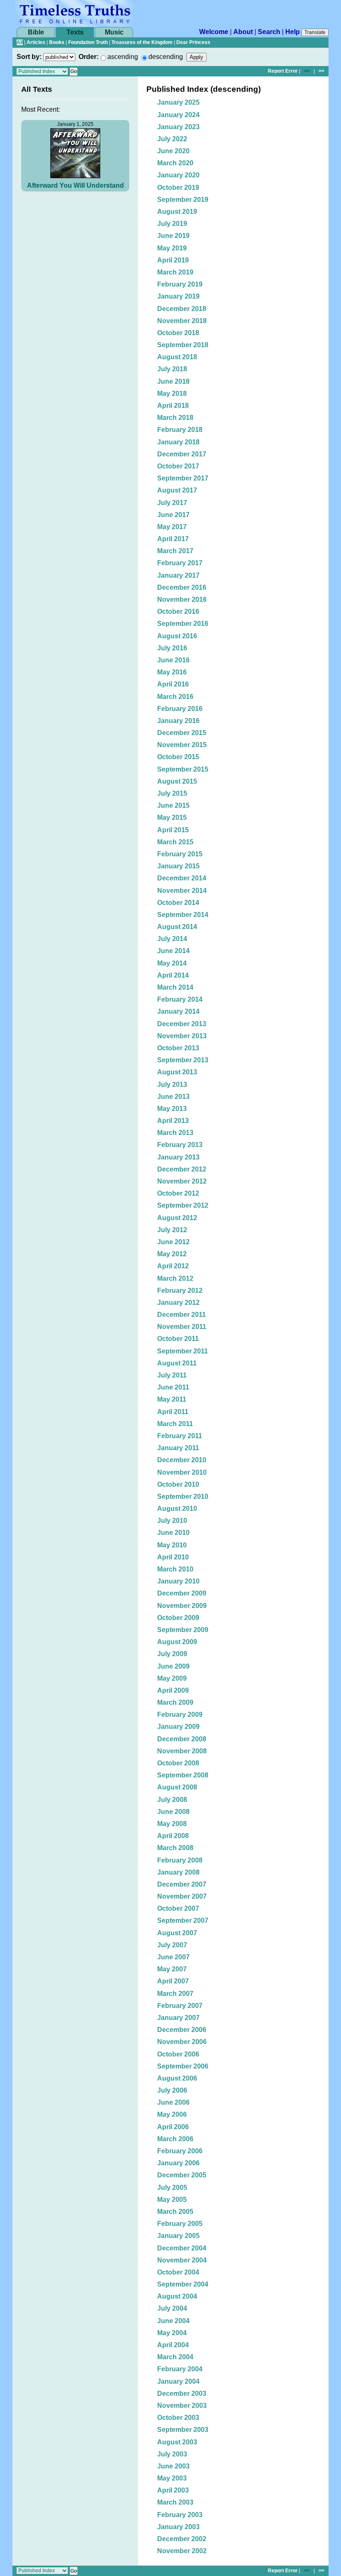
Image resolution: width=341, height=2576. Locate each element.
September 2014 (183, 915)
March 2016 (175, 697)
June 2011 (173, 1387)
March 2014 (175, 987)
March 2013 (175, 1133)
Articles (36, 42)
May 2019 (172, 248)
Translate (315, 32)
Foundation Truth (88, 42)
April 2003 (173, 2490)
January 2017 (178, 575)
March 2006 (175, 2139)
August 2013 (177, 1072)
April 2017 (173, 539)
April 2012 (173, 1266)
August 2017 (177, 490)
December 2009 (182, 1593)
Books (57, 42)
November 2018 (182, 321)
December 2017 (182, 454)
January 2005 (178, 2236)
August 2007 (177, 1933)
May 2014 (172, 963)
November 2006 (182, 2042)
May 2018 (172, 393)
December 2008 (182, 1739)
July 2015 (172, 793)
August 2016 (177, 636)
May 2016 (172, 672)
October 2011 (178, 1339)
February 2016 (180, 709)
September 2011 (183, 1351)
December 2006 (182, 2030)
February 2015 (180, 854)
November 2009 (182, 1606)
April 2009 (173, 1690)
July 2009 (172, 1654)
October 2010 (178, 1484)
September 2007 (183, 1920)
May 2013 (172, 1109)
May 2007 (172, 1969)
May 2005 (172, 2200)
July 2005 (172, 2188)
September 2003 (183, 2430)
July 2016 (172, 648)
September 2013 (183, 1060)
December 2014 (182, 878)
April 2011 (173, 1412)
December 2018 (182, 309)
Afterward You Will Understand (75, 185)
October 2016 (178, 612)
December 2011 (182, 1315)
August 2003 (177, 2442)
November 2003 (182, 2406)
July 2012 (172, 1230)
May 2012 (172, 1254)
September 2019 (183, 200)
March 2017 (175, 551)
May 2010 (172, 1545)
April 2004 (173, 2345)
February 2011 (180, 1436)
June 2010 (173, 1533)
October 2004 (178, 2272)
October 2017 (178, 466)
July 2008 (172, 1800)
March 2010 (175, 1569)
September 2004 (183, 2284)
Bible (36, 32)
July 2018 (172, 369)
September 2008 (183, 1775)
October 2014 (178, 903)
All (20, 42)
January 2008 (178, 1872)
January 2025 (178, 102)
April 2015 (173, 830)
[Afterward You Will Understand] (75, 176)
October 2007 (178, 1908)
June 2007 (173, 1957)
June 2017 (173, 515)
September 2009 (183, 1630)
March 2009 (175, 1702)
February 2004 (180, 2369)
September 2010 (183, 1496)
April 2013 (173, 1121)
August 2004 (177, 2296)
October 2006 (178, 2054)
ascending (123, 57)
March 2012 (175, 1278)
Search (269, 32)
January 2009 (178, 1727)
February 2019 (180, 284)
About (243, 32)
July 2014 (172, 939)
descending (166, 57)
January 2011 (178, 1448)
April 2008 (173, 1836)
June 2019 (173, 236)
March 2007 (175, 1994)
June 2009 (173, 1666)
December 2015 (182, 733)
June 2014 (173, 951)
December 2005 (182, 2175)
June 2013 (173, 1097)
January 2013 (178, 1157)
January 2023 (178, 127)
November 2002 (182, 2551)
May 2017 (172, 527)
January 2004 (178, 2381)
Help (293, 32)
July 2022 (172, 139)
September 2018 (183, 345)
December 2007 (182, 1884)
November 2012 (182, 1181)
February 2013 (180, 1145)
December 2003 (182, 2393)
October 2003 (178, 2418)
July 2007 (172, 1945)
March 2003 (175, 2502)
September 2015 (183, 769)
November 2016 (182, 599)
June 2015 (173, 805)
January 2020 (178, 175)
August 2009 (177, 1642)
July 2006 (172, 2090)
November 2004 (182, 2260)
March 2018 (175, 418)
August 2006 (177, 2078)
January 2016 (178, 721)
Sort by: (29, 57)
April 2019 (173, 260)
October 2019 (178, 188)
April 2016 (173, 684)
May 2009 (172, 1678)
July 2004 (172, 2308)
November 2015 (182, 745)
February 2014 (180, 999)
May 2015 (172, 817)
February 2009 (180, 1714)
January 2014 (178, 1011)
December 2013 (182, 1024)
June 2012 (173, 1242)
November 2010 (182, 1472)
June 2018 (173, 381)
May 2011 (172, 1399)
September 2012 (183, 1205)
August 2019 (177, 212)
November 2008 (182, 1751)
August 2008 (177, 1787)
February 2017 (180, 563)
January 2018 (178, 442)
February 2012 (180, 1290)
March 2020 (175, 163)
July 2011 (172, 1375)
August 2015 (177, 781)
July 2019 (172, 224)
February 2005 (180, 2224)
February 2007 (180, 2006)
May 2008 (172, 1824)
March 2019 (175, 272)
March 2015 (175, 842)
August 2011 (177, 1363)
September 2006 (183, 2066)
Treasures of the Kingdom (142, 42)
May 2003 (172, 2478)
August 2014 (177, 927)
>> (321, 71)
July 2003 (172, 2454)
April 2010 (173, 1557)
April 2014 (173, 975)
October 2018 (178, 333)
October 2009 (178, 1618)
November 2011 (182, 1327)
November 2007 (182, 1896)
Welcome (214, 32)
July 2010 (172, 1521)
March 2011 (175, 1424)
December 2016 (182, 587)
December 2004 (182, 2248)
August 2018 (177, 357)
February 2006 (180, 2151)
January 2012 (178, 1303)
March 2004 (175, 2357)
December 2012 (182, 1169)
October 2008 (178, 1763)
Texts (75, 32)
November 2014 (182, 891)
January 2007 (178, 2018)
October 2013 (178, 1048)
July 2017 (172, 503)
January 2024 (178, 115)
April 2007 (173, 1981)
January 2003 (178, 2527)
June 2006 (173, 2102)
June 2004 (173, 2321)
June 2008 (173, 1812)
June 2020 (173, 151)
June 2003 (173, 2466)
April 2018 (173, 406)
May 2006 (172, 2114)
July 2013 (172, 1085)
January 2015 (178, 866)
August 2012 (177, 1218)
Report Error (283, 71)
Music (114, 32)
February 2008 (180, 1860)
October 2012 (178, 1193)
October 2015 (178, 757)
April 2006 (173, 2127)
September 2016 (183, 624)
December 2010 (182, 1460)
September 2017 (183, 478)
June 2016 (173, 660)
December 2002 (182, 2539)
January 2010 (178, 1581)
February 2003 (180, 2515)
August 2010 (177, 1509)
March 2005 (175, 2212)
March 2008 (175, 1848)
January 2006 (178, 2163)
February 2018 (180, 430)
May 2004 (172, 2333)
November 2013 (182, 1036)
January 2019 (178, 296)
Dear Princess (193, 42)
